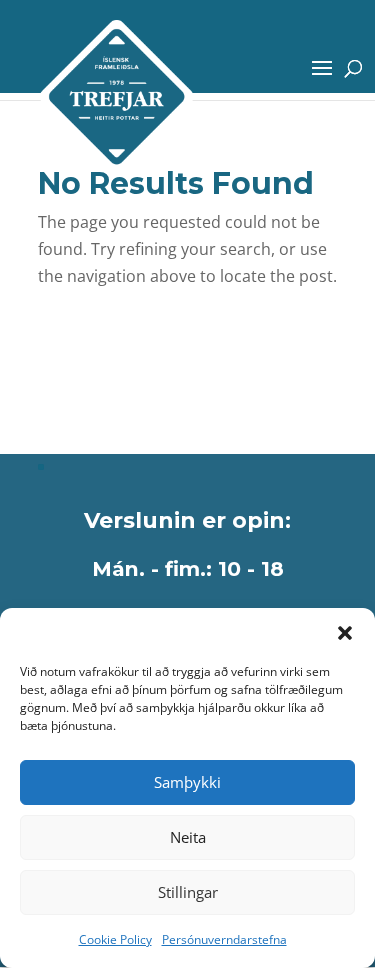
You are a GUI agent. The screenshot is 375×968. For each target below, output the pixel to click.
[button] (345, 633)
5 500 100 (91, 367)
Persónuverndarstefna (224, 939)
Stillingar (188, 892)
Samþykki (187, 782)
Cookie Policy (115, 939)
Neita (188, 837)
